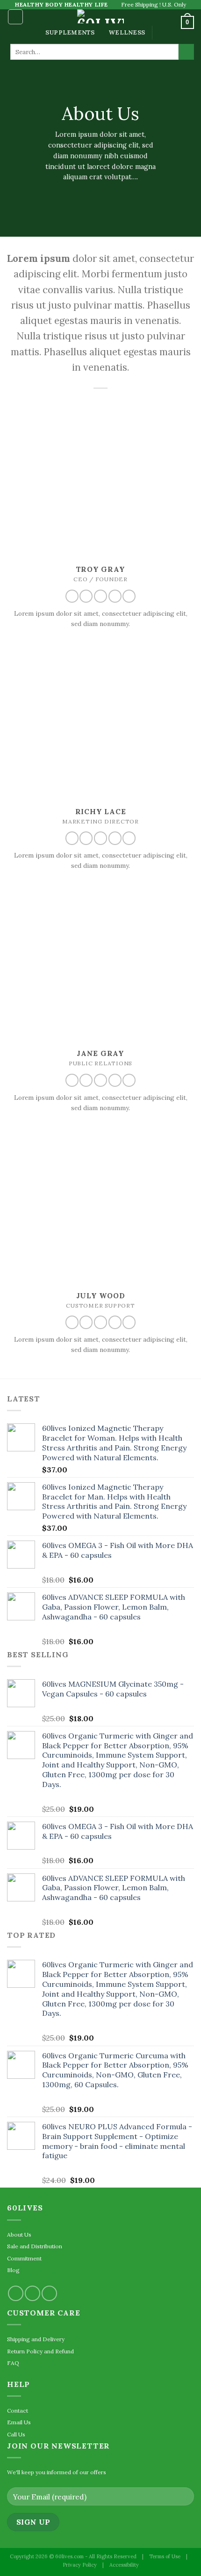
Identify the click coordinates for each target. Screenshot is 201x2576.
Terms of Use (165, 2556)
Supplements (70, 32)
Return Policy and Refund (40, 2351)
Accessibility (124, 2565)
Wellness (127, 32)
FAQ (13, 2363)
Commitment (24, 2258)
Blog (13, 2270)
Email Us (19, 2422)
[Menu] (15, 17)
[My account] (170, 22)
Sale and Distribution (35, 2246)
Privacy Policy (80, 2565)
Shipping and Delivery (36, 2339)
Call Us (16, 2434)
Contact (18, 2411)
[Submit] (186, 52)
